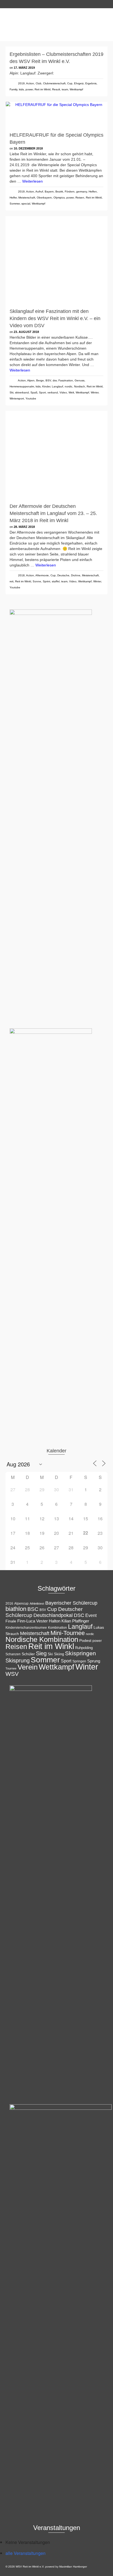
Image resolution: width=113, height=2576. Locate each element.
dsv (55, 380)
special (26, 204)
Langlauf (57, 386)
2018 (21, 575)
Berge (40, 380)
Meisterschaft (27, 198)
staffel (56, 581)
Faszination (66, 380)
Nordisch (80, 386)
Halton (55, 1621)
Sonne (37, 581)
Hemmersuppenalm (22, 386)
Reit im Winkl (43, 89)
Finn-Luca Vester (33, 1621)
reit (12, 581)
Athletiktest (37, 1604)
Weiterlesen (33, 181)
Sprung (94, 1661)
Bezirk (59, 192)
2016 (9, 1604)
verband (53, 392)
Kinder (46, 386)
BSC (33, 1609)
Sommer (15, 204)
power (29, 89)
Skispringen (80, 1653)
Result (56, 89)
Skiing (59, 1654)
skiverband (22, 392)
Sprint (46, 581)
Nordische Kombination (42, 1639)
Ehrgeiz (79, 83)
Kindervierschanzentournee (26, 1628)
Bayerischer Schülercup (71, 1603)
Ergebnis (91, 83)
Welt (71, 392)
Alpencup (21, 1604)
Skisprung (18, 1660)
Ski (12, 392)
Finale (11, 1621)
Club (39, 83)
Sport (42, 392)
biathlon (16, 1609)
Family (13, 89)
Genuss (80, 380)
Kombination (57, 1628)
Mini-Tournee (68, 1633)
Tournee (11, 1668)
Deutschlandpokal (53, 1615)
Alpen (31, 380)
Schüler (28, 1654)
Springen (79, 1661)
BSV (48, 380)
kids (21, 89)
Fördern (70, 192)
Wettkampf (76, 89)
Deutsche (63, 575)
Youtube (31, 398)
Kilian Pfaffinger (75, 1621)
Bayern (49, 192)
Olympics (59, 198)
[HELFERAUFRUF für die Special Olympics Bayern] (56, 115)
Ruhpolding (84, 1648)
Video (63, 392)
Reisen (80, 198)
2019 (21, 83)
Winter (95, 392)
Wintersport (17, 398)
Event (91, 1615)
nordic (69, 386)
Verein (28, 1667)
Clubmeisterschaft (54, 83)
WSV (12, 1674)
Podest (85, 1640)
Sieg (41, 1653)
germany (82, 192)
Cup (70, 83)
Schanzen (13, 1654)
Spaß (34, 392)
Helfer (13, 198)
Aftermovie (42, 575)
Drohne (76, 575)
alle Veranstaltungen (26, 2553)
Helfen (93, 192)
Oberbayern (44, 198)
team (65, 89)
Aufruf (39, 192)
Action (30, 83)
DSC (79, 1615)
